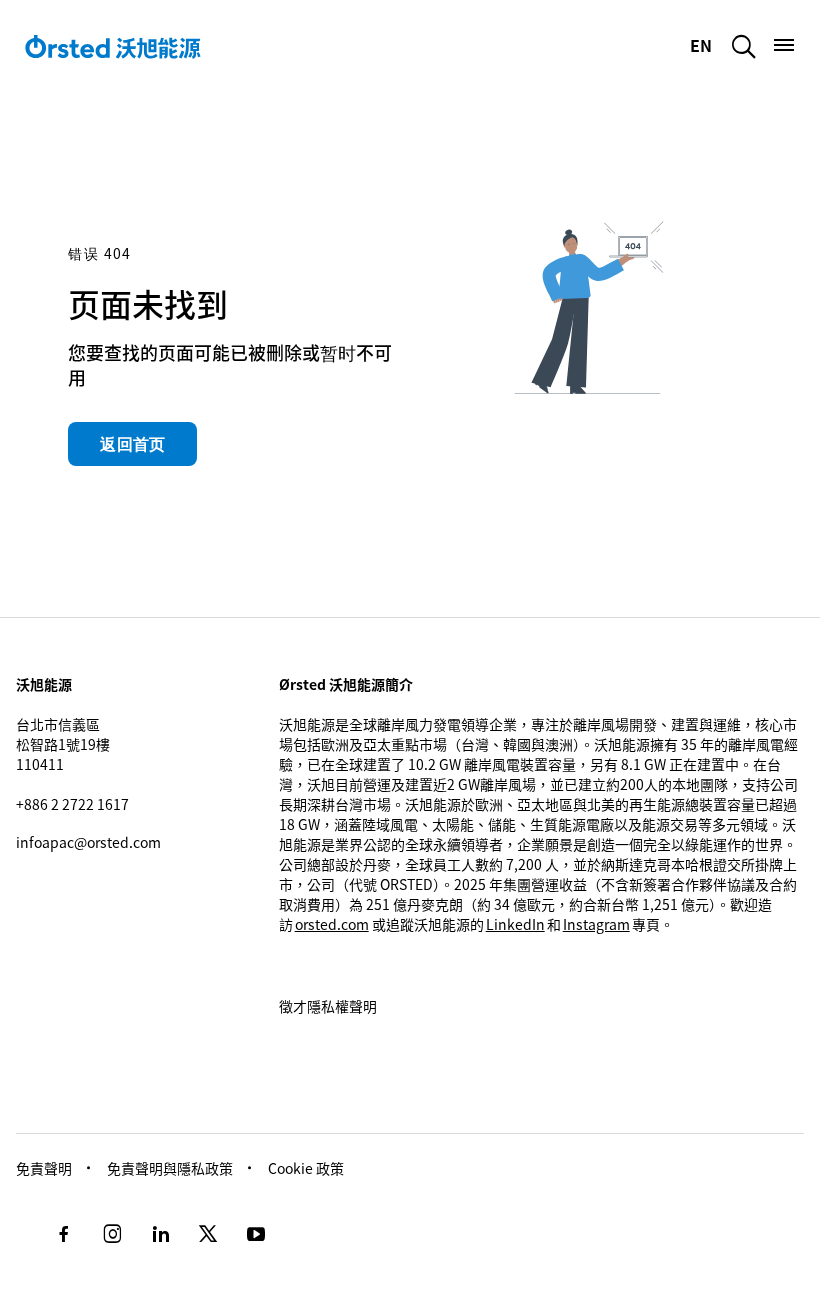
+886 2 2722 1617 (72, 804)
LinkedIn (515, 924)
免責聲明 (44, 1168)
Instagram (596, 924)
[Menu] (784, 45)
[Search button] (744, 46)
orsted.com (332, 924)
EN (703, 45)
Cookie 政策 (306, 1168)
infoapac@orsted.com (88, 842)
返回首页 (132, 444)
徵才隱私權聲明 (328, 1006)
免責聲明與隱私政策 (170, 1168)
